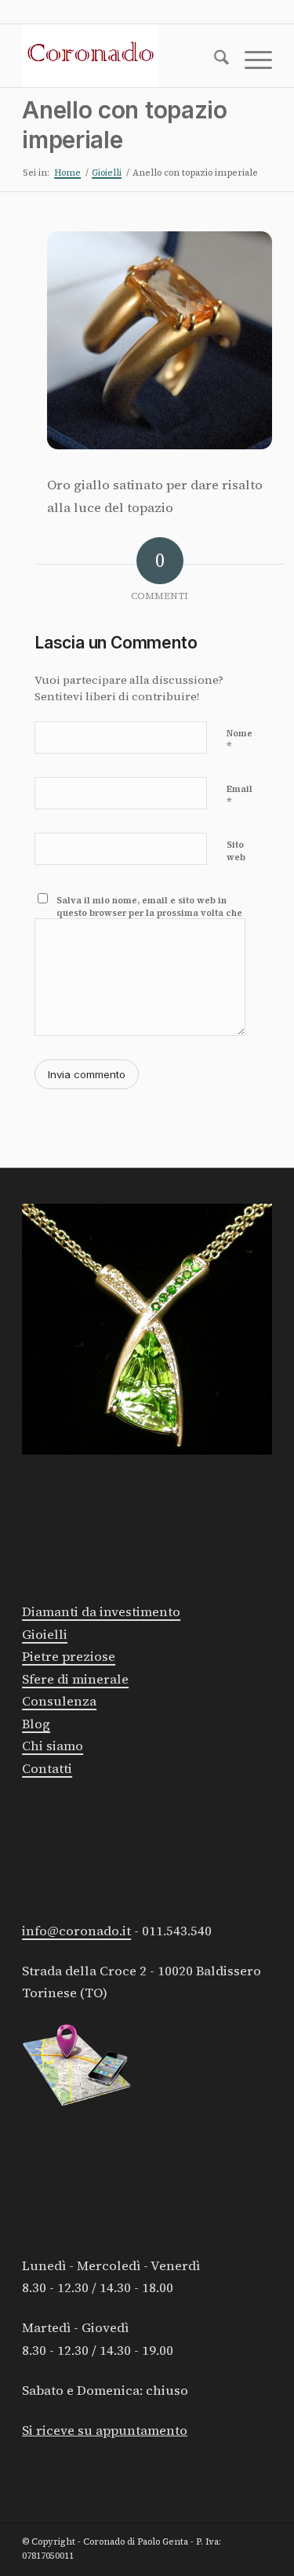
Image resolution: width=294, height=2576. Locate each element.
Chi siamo (53, 1746)
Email (240, 796)
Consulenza (59, 1701)
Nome (240, 741)
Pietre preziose (69, 1657)
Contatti (47, 1769)
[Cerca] (214, 60)
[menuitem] (214, 60)
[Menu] (250, 60)
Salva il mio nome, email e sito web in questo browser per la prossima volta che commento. (149, 914)
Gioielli (45, 1635)
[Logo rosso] (122, 56)
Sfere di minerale (75, 1679)
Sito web (236, 852)
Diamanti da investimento (101, 1612)
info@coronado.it (76, 1931)
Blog (36, 1724)
